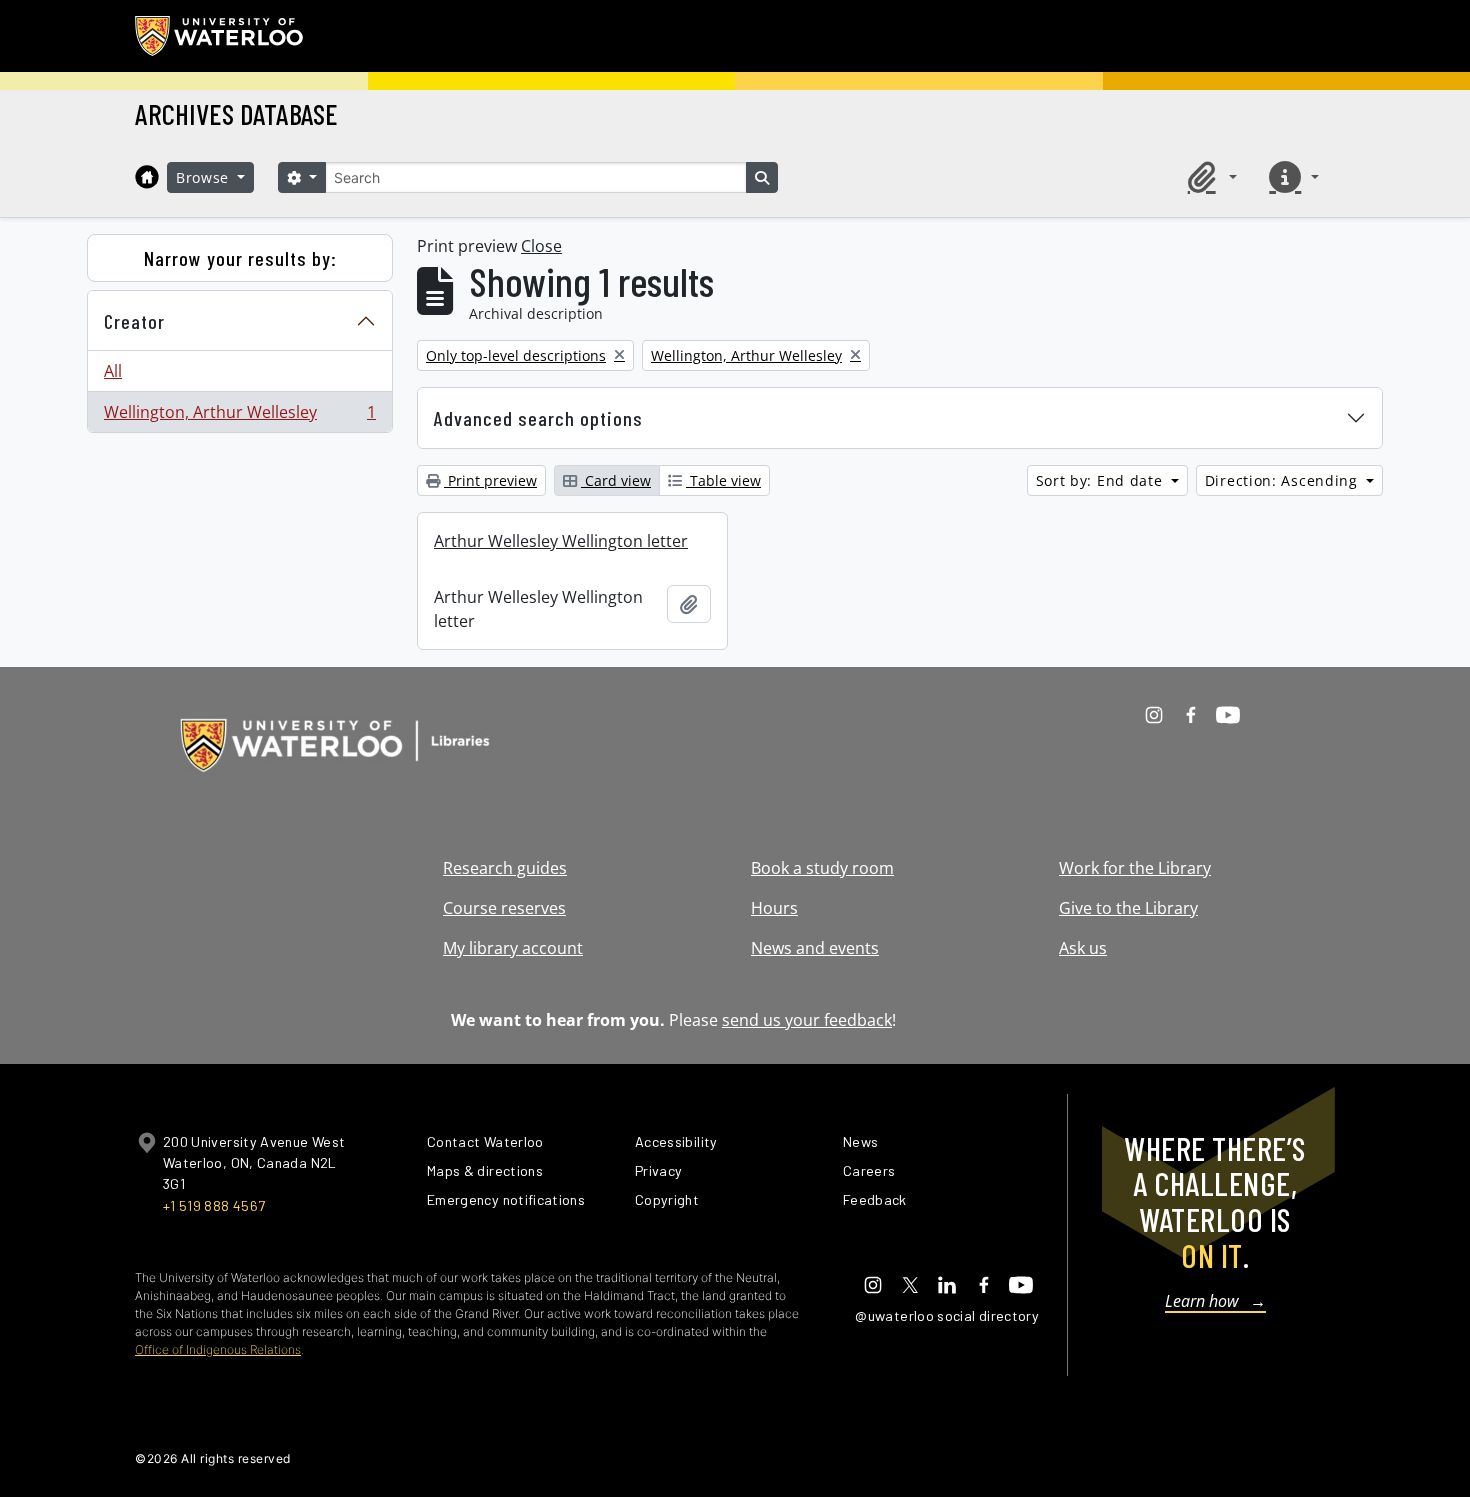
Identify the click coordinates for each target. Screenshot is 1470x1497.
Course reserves (504, 908)
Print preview (490, 480)
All (113, 371)
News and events (815, 948)
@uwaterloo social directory (947, 1315)
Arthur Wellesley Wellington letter (561, 541)
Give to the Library (1128, 908)
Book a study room (822, 868)
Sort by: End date (1102, 480)
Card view (616, 480)
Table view (723, 480)
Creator (134, 321)
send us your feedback (807, 1020)
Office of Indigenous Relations (218, 1349)
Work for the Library (1135, 868)
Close (541, 246)
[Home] (147, 177)
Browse (205, 177)
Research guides (505, 868)
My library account (513, 948)
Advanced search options (538, 418)
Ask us (1083, 948)
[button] (1209, 177)
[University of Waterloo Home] (220, 36)
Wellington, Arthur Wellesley (239, 416)
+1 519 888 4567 (214, 1205)
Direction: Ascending (1284, 480)
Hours (774, 908)
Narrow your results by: (240, 258)
